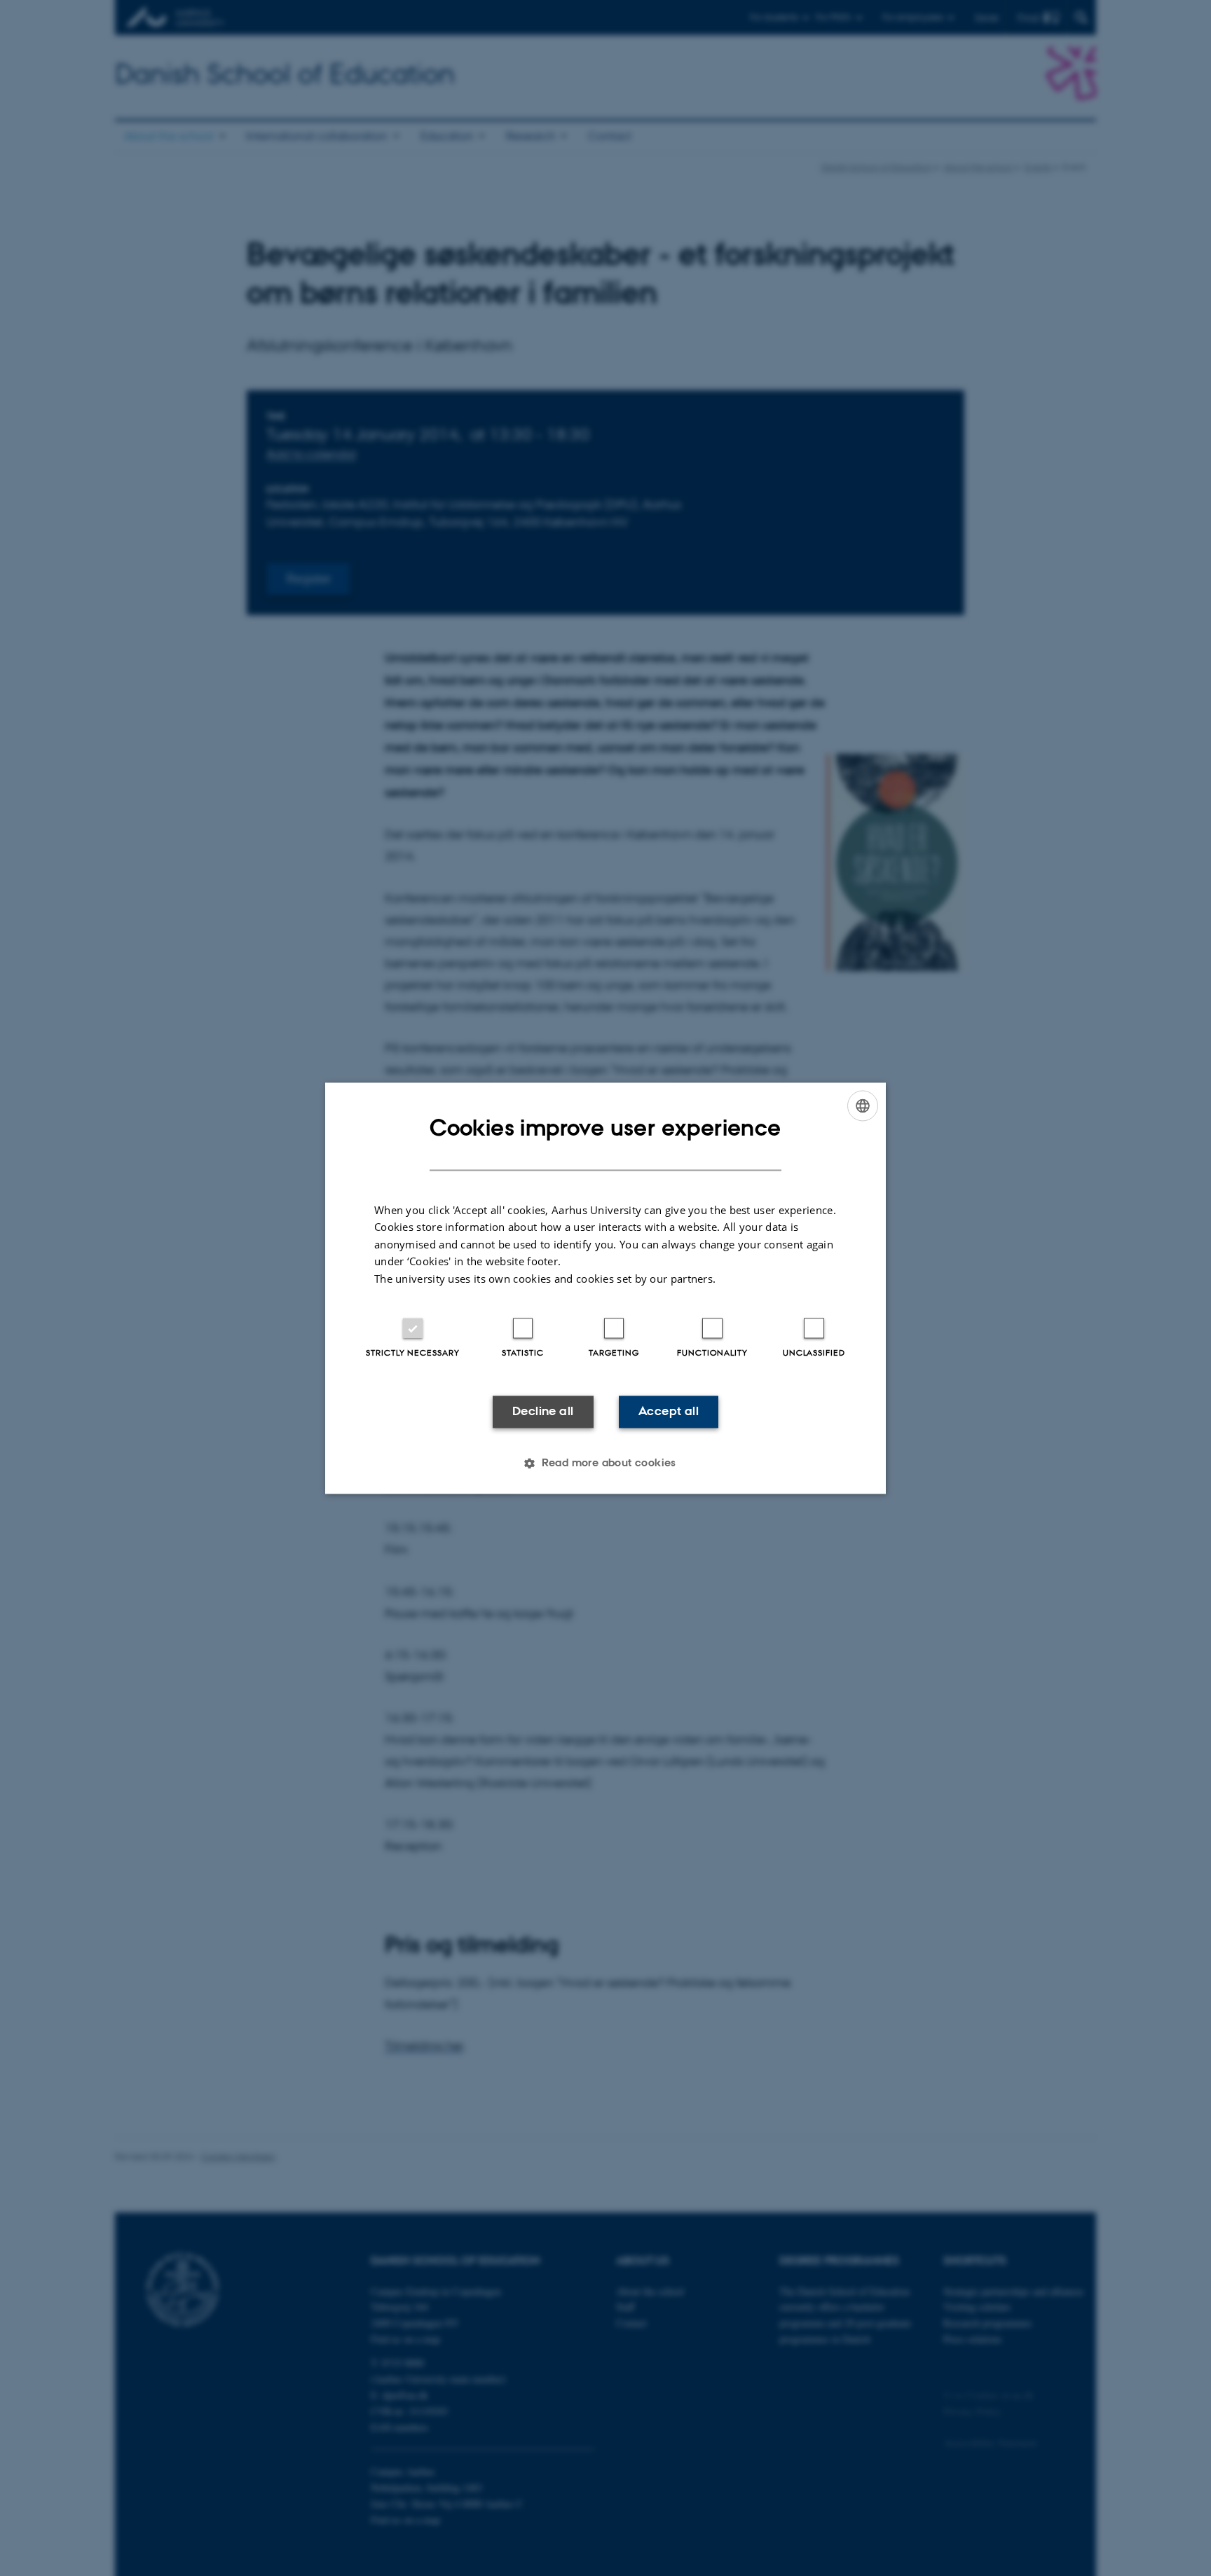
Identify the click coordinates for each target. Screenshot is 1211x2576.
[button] (605, 1463)
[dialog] (605, 1288)
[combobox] (863, 1106)
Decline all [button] (543, 1412)
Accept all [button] (669, 1412)
